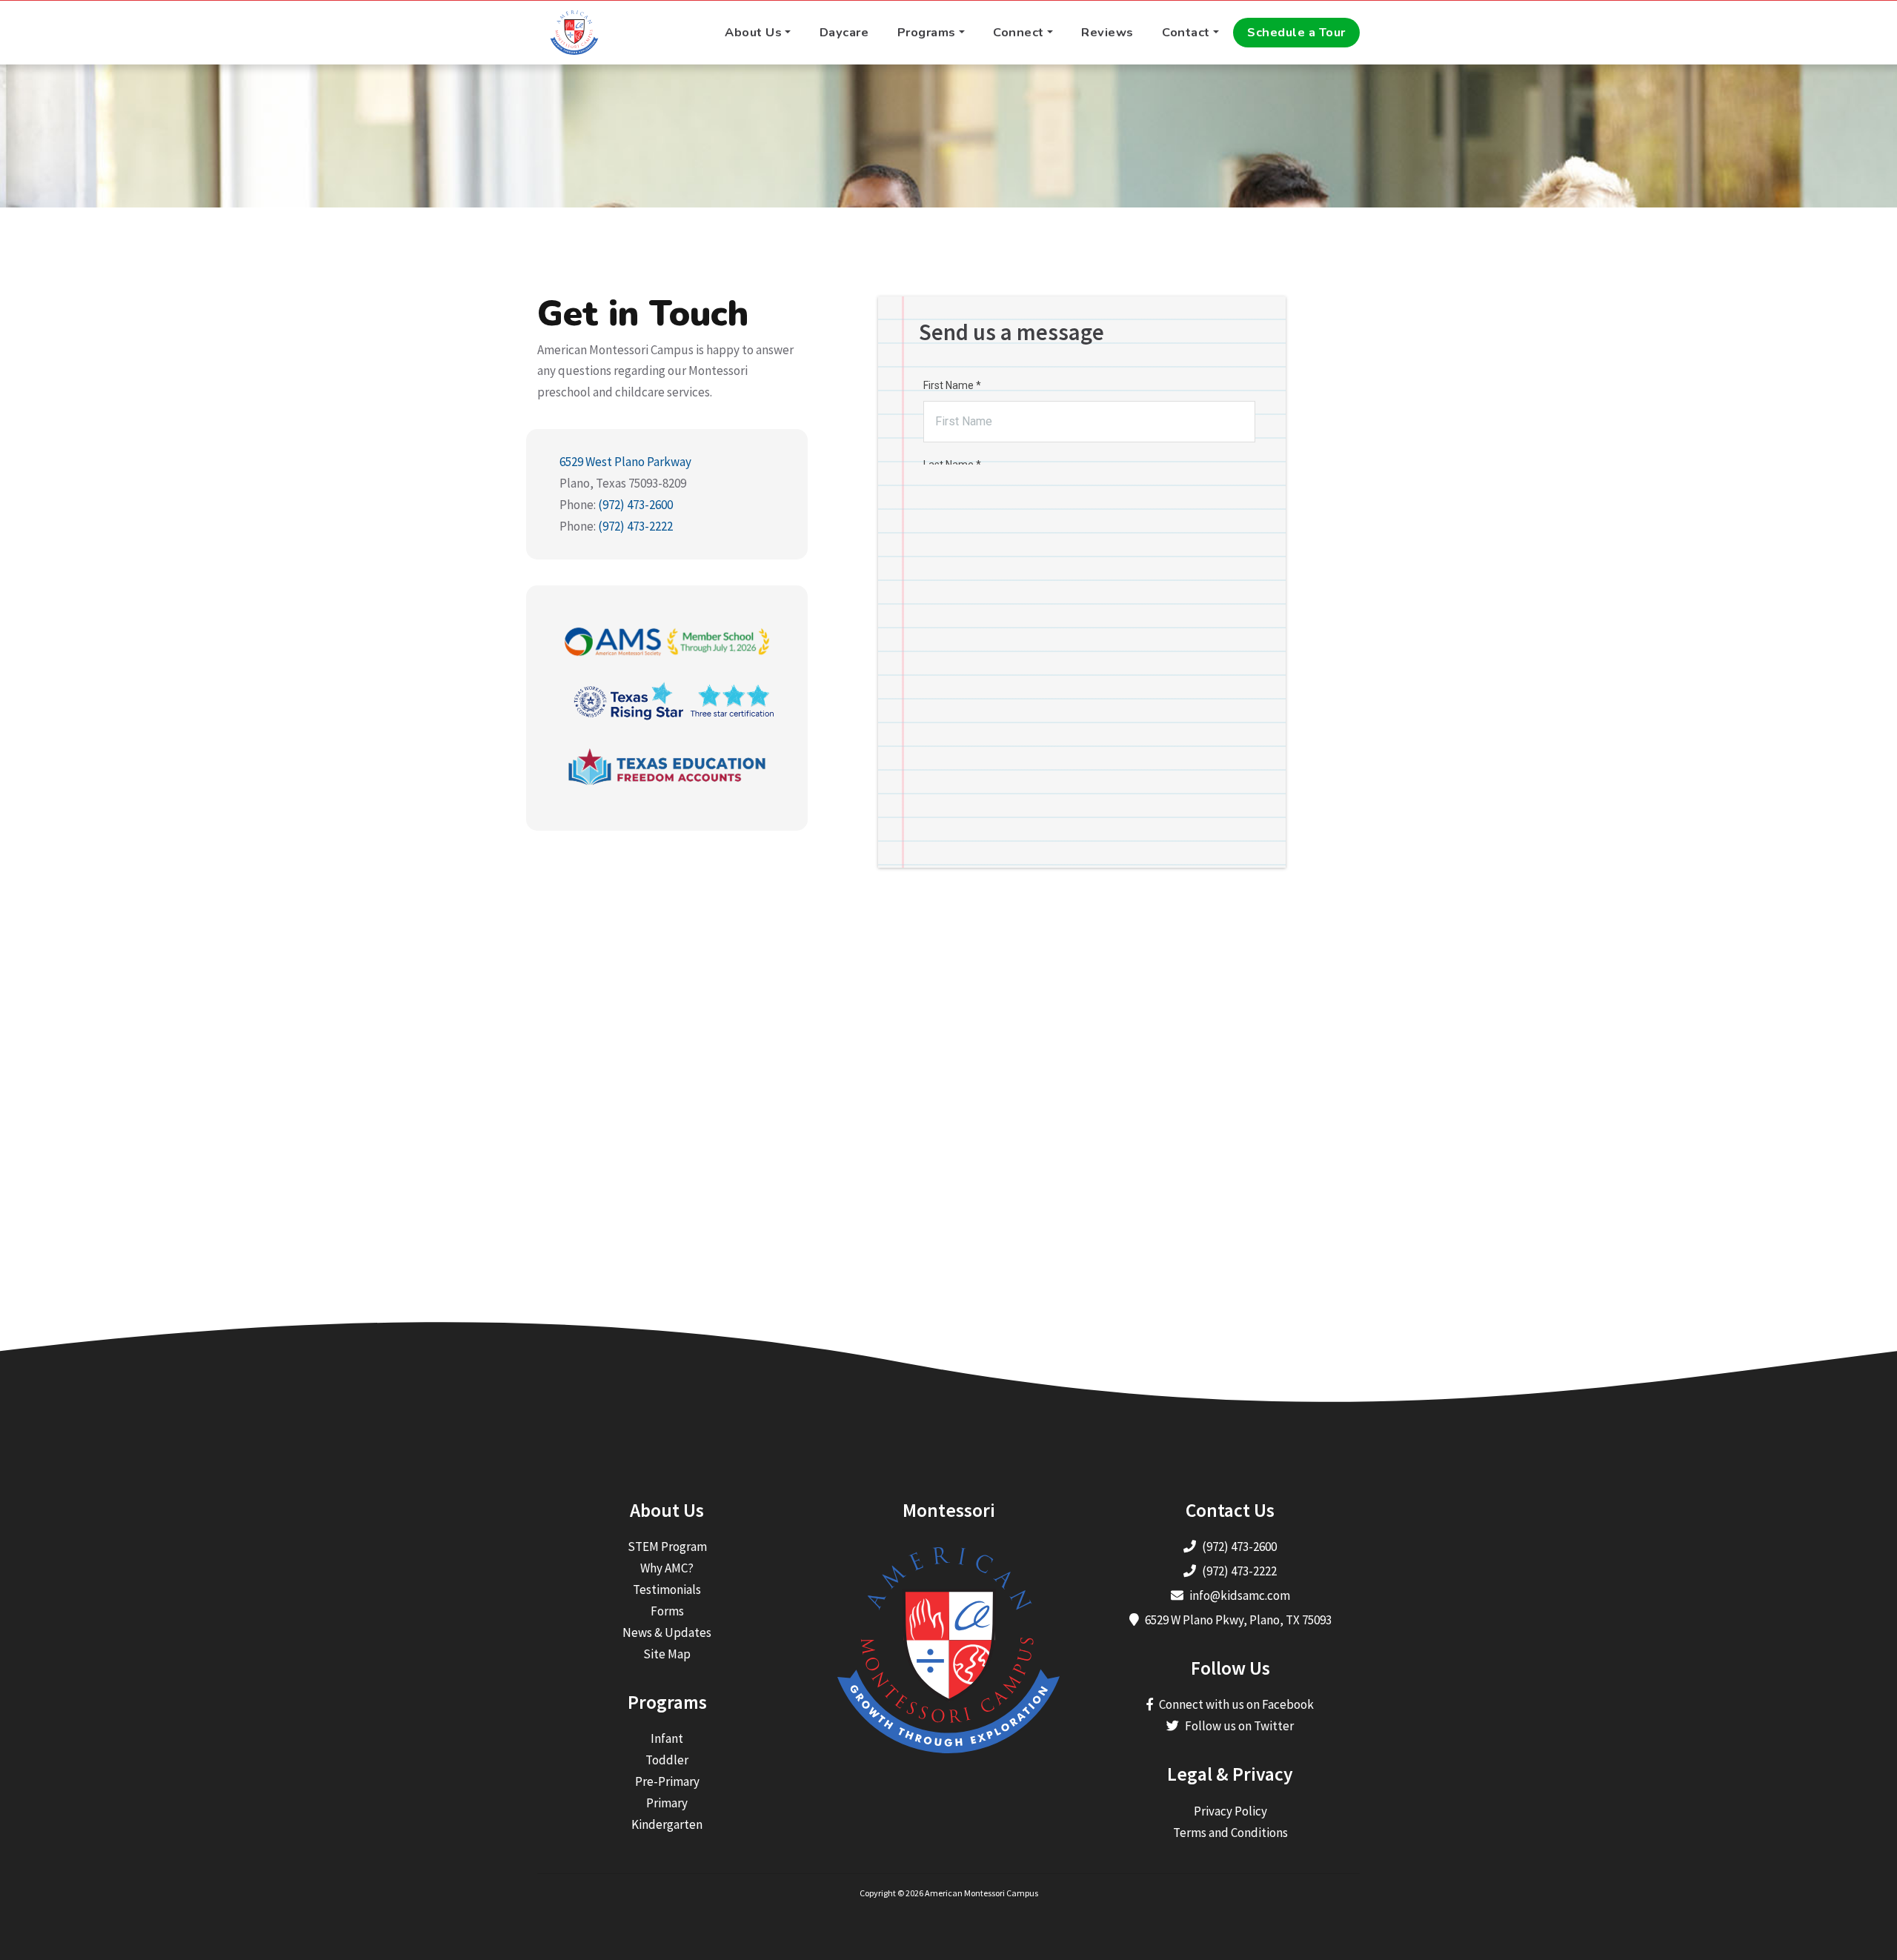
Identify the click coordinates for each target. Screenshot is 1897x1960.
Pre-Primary (667, 1781)
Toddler (667, 1760)
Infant (667, 1738)
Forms (667, 1611)
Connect (1019, 32)
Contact (1186, 32)
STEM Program (667, 1547)
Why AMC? (667, 1568)
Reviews (1107, 32)
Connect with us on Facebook (1236, 1704)
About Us (753, 32)
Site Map (667, 1654)
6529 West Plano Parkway (625, 462)
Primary (667, 1803)
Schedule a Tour (1296, 32)
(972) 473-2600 (635, 505)
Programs (927, 32)
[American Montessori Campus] (574, 33)
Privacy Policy (1230, 1811)
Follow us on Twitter (1239, 1726)
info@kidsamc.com (1240, 1595)
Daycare (844, 32)
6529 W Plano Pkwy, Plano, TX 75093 (1238, 1620)
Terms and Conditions (1230, 1833)
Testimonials (667, 1589)
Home (918, 141)
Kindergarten (667, 1824)
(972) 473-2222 (635, 526)
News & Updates (667, 1632)
